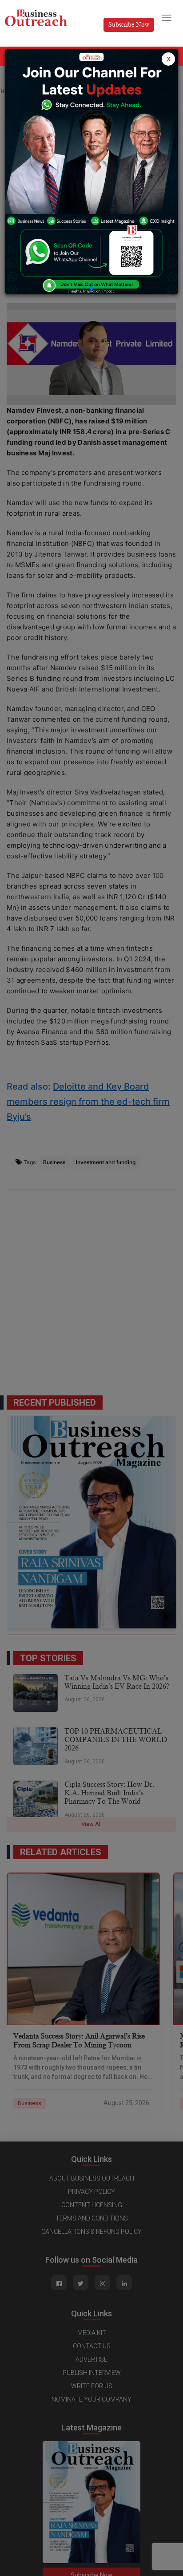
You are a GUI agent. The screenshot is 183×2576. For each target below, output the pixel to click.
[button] (91, 288)
